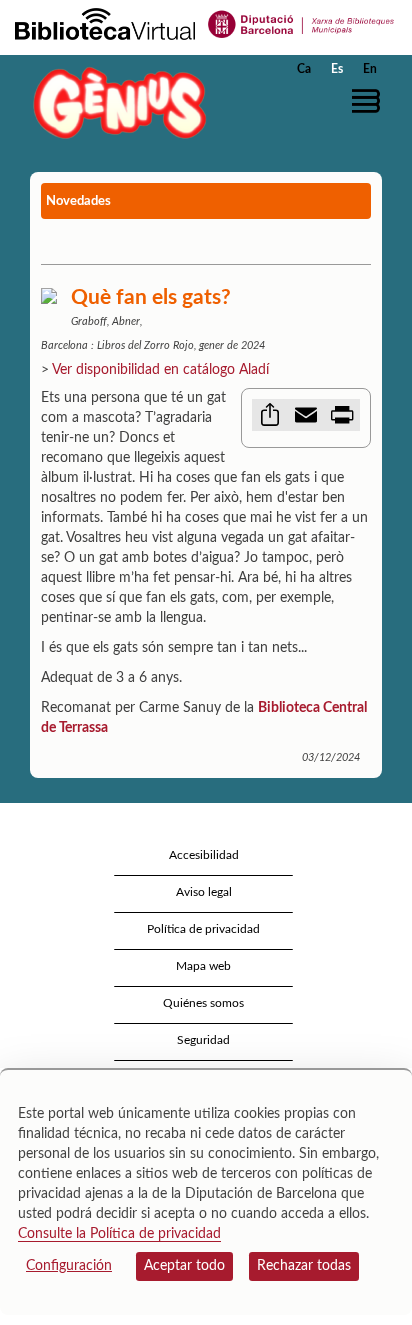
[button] (369, 101)
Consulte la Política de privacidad (119, 1234)
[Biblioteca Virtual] (105, 23)
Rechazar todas (304, 1266)
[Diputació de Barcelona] (301, 23)
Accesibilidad (204, 855)
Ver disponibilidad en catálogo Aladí (160, 370)
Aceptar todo (184, 1266)
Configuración (69, 1266)
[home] (115, 102)
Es (337, 69)
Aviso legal (204, 892)
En (370, 69)
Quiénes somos (203, 1003)
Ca (304, 69)
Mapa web (203, 966)
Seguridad (203, 1040)
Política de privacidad (203, 929)
